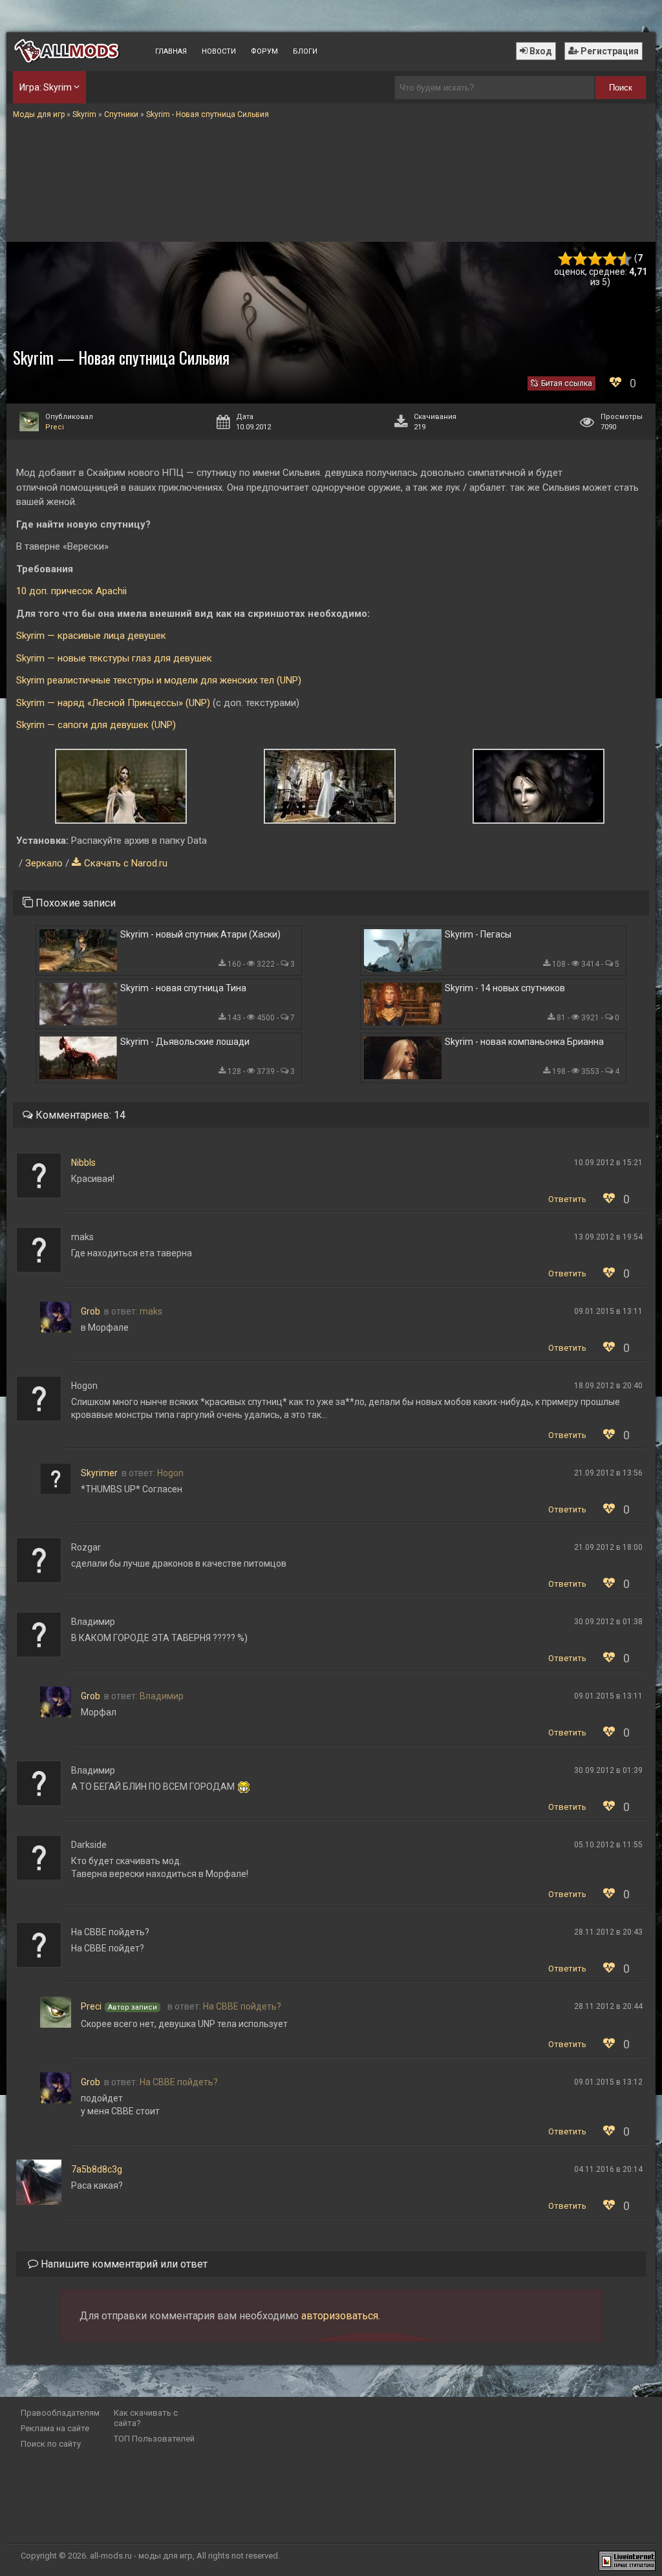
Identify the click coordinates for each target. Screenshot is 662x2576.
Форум (264, 51)
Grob (91, 1311)
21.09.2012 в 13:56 (608, 1473)
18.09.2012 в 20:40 (608, 1386)
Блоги (305, 51)
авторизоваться (340, 2316)
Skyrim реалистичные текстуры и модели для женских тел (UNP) (159, 680)
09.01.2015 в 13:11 (608, 1311)
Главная (171, 51)
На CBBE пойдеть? (242, 2006)
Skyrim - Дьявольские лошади (185, 1042)
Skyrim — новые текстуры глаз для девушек (114, 658)
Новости (219, 51)
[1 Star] (565, 259)
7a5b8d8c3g (97, 2169)
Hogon (170, 1473)
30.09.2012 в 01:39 (608, 1770)
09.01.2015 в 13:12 (608, 2082)
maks (151, 1311)
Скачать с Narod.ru (126, 863)
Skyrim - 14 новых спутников (505, 988)
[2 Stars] (580, 259)
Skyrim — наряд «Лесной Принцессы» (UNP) (113, 703)
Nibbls (83, 1163)
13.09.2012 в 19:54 (608, 1237)
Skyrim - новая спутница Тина (183, 988)
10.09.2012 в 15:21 (608, 1163)
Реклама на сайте (55, 2428)
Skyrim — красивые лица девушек (91, 636)
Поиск (621, 88)
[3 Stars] (595, 259)
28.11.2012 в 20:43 (608, 1932)
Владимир (162, 1696)
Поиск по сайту (51, 2444)
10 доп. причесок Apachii (71, 591)
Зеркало (44, 863)
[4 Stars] (610, 259)
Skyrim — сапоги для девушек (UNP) (96, 725)
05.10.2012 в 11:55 (608, 1845)
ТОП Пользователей (154, 2439)
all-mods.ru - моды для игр (141, 2556)
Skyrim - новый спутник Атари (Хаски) (200, 934)
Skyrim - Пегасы (478, 934)
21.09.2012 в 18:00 (608, 1547)
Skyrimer (99, 1473)
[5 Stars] (625, 259)
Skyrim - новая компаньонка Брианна (524, 1042)
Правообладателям (60, 2413)
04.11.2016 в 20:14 (608, 2169)
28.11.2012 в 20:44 (608, 2006)
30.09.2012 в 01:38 (608, 1622)
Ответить (567, 1199)
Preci (55, 427)
